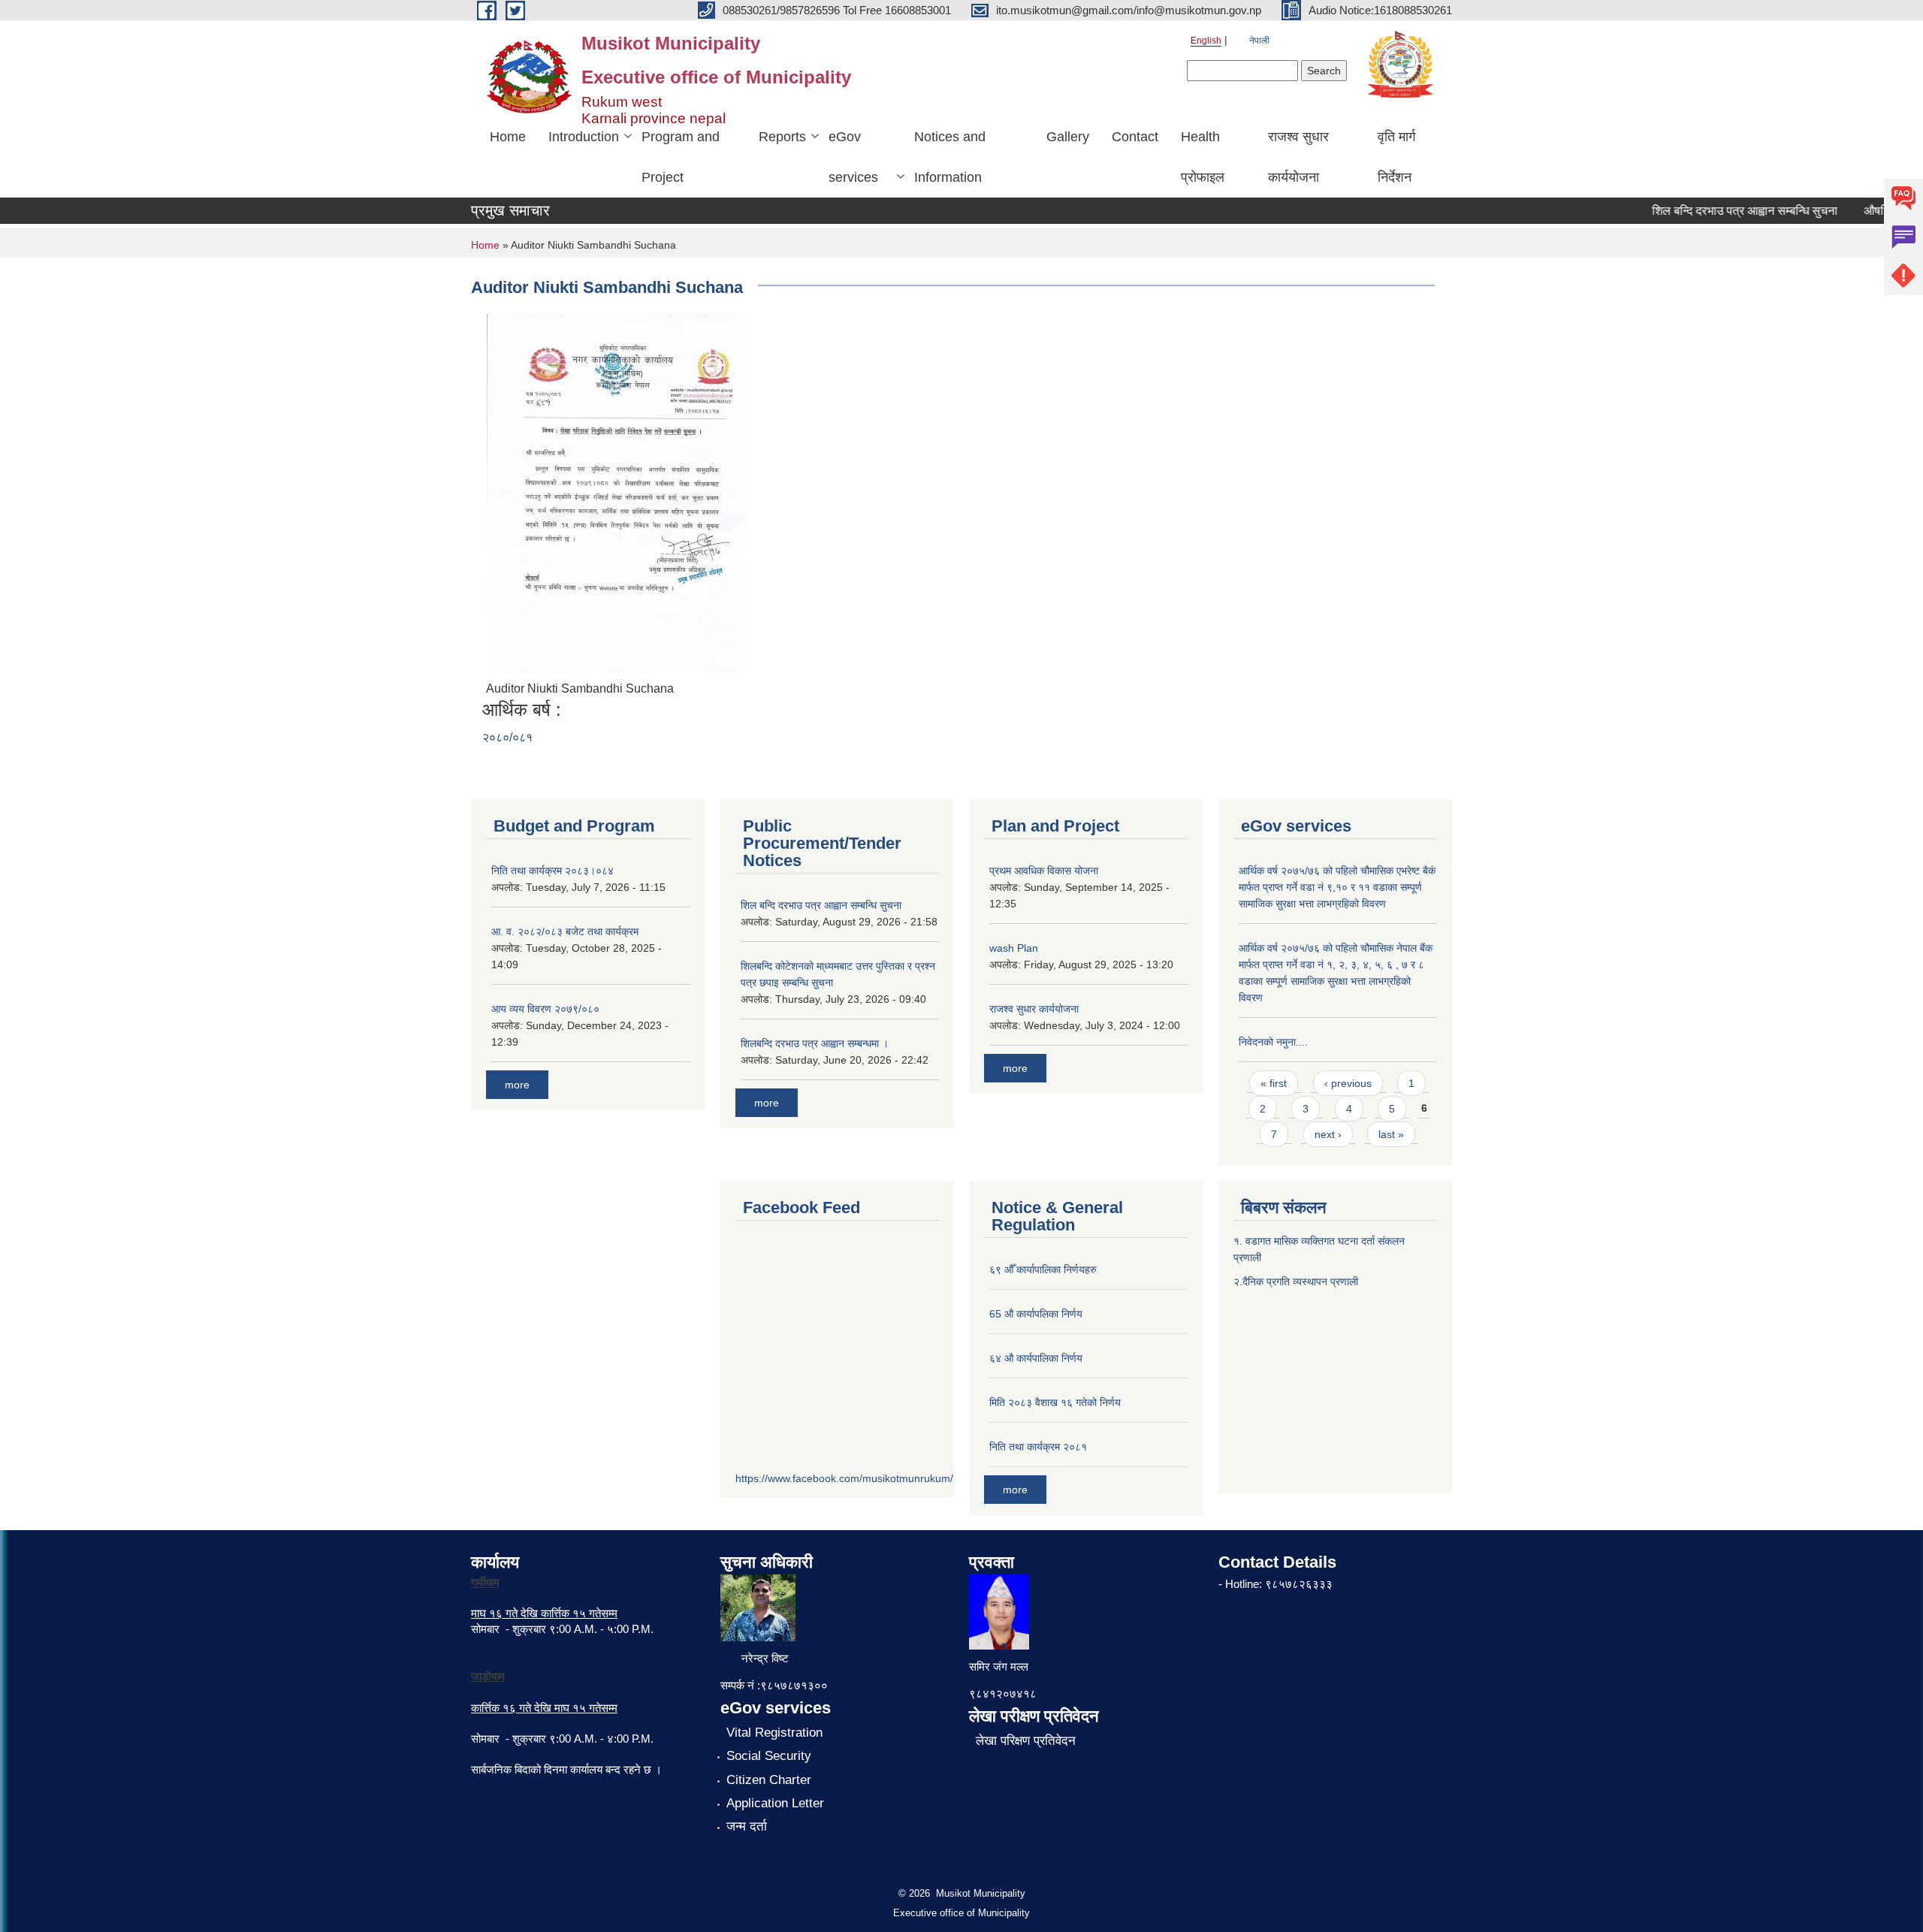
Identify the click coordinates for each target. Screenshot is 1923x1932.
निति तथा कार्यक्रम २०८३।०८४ (552, 871)
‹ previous (1348, 1083)
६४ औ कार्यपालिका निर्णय (1036, 1358)
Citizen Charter (769, 1780)
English (1206, 41)
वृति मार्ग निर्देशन (1396, 157)
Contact (1135, 137)
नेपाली (1259, 41)
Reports (782, 137)
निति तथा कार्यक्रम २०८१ (1038, 1447)
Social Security (769, 1756)
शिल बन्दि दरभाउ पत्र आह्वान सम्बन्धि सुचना (1720, 211)
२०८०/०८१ (507, 737)
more (517, 1085)
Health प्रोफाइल (1203, 157)
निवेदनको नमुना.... (1273, 1042)
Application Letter (775, 1803)
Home (508, 137)
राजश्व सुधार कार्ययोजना (1298, 157)
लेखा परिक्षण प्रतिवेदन (1026, 1741)
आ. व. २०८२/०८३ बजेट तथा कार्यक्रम (565, 931)
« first (1274, 1083)
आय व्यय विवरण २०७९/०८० (545, 1009)
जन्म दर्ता (747, 1826)
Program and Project (681, 157)
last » (1391, 1134)
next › (1328, 1134)
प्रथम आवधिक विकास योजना (1044, 871)
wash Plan (1014, 948)
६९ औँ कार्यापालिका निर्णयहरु (1043, 1269)
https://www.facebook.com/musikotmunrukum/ (844, 1478)
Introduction (584, 137)
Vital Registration (774, 1733)
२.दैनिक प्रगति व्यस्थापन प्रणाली (1296, 1281)
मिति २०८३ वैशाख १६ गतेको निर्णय (1055, 1402)
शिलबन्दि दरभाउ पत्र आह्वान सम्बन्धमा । (815, 1043)
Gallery (1068, 137)
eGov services (853, 157)
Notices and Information (950, 157)
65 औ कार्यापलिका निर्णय (1036, 1314)
